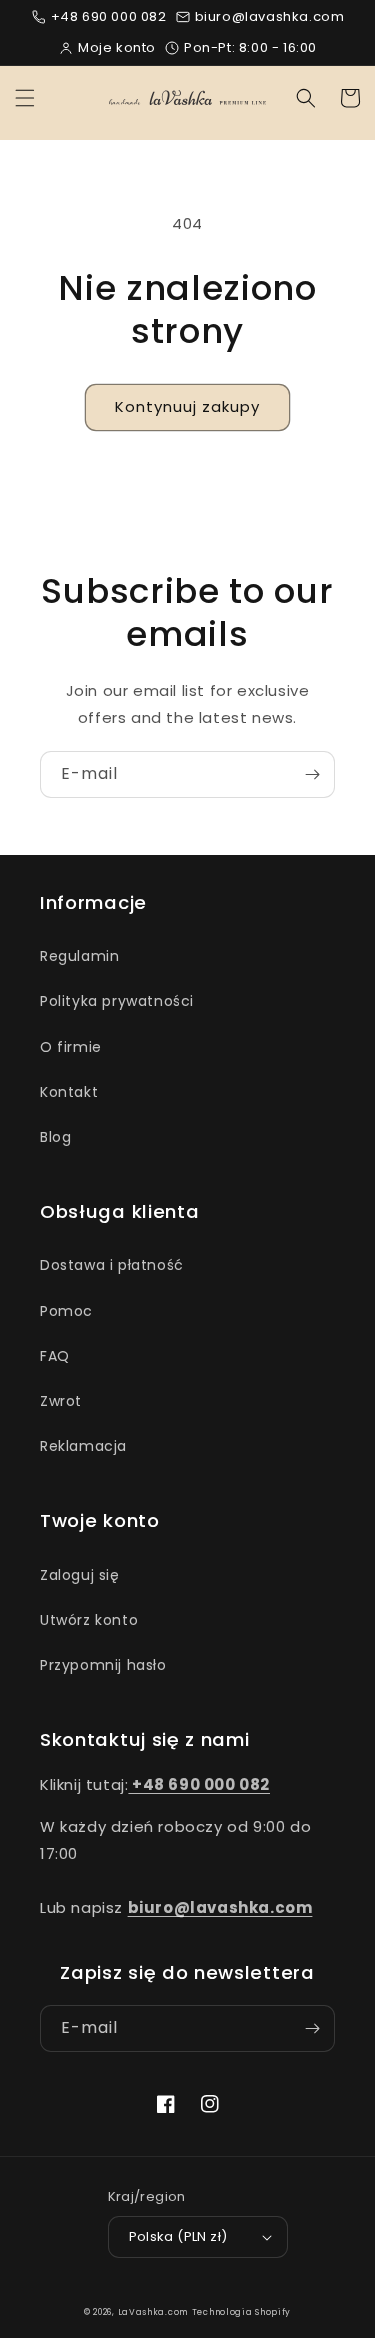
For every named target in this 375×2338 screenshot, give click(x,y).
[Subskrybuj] (312, 774)
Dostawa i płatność (112, 1265)
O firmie (71, 1047)
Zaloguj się (80, 1575)
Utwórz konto (89, 1620)
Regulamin (79, 956)
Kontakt (69, 1092)
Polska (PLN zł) (178, 2236)
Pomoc (66, 1311)
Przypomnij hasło (103, 1665)
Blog (55, 1137)
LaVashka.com (153, 2312)
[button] (25, 98)
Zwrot (61, 1401)
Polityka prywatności (117, 1001)
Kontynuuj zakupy (187, 406)
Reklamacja (83, 1446)
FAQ (55, 1356)
